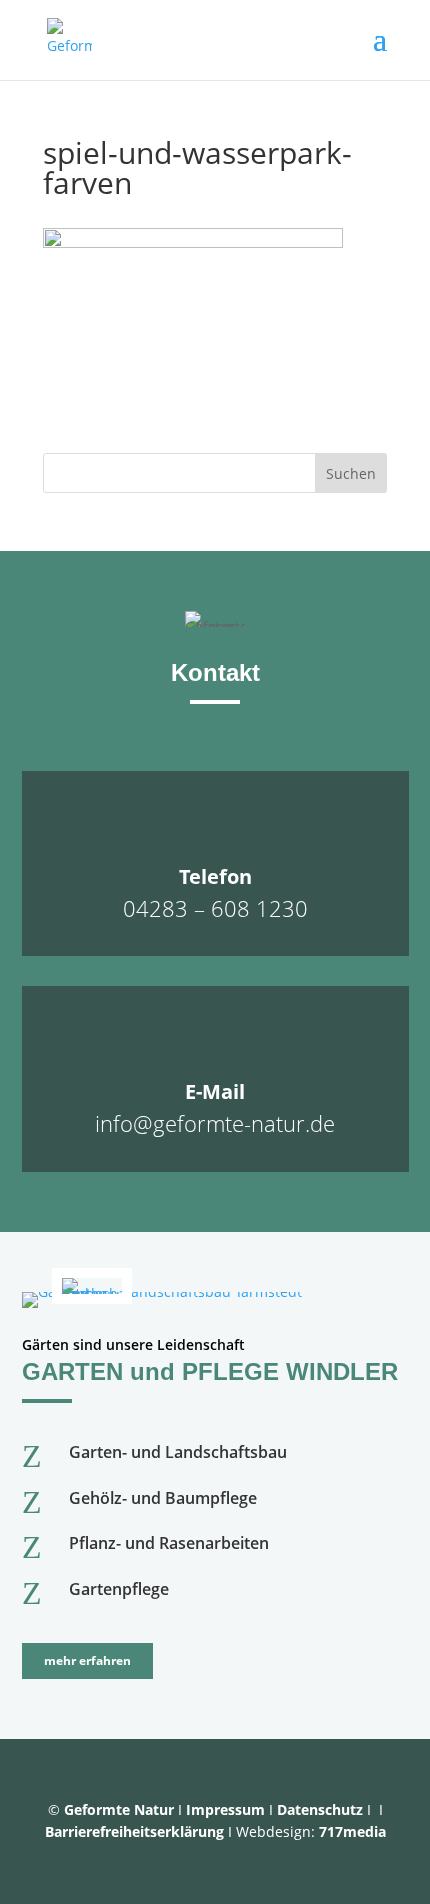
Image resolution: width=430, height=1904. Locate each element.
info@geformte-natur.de (215, 1123)
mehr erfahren (87, 1660)
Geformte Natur (119, 1809)
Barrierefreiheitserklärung (134, 1831)
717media (352, 1831)
